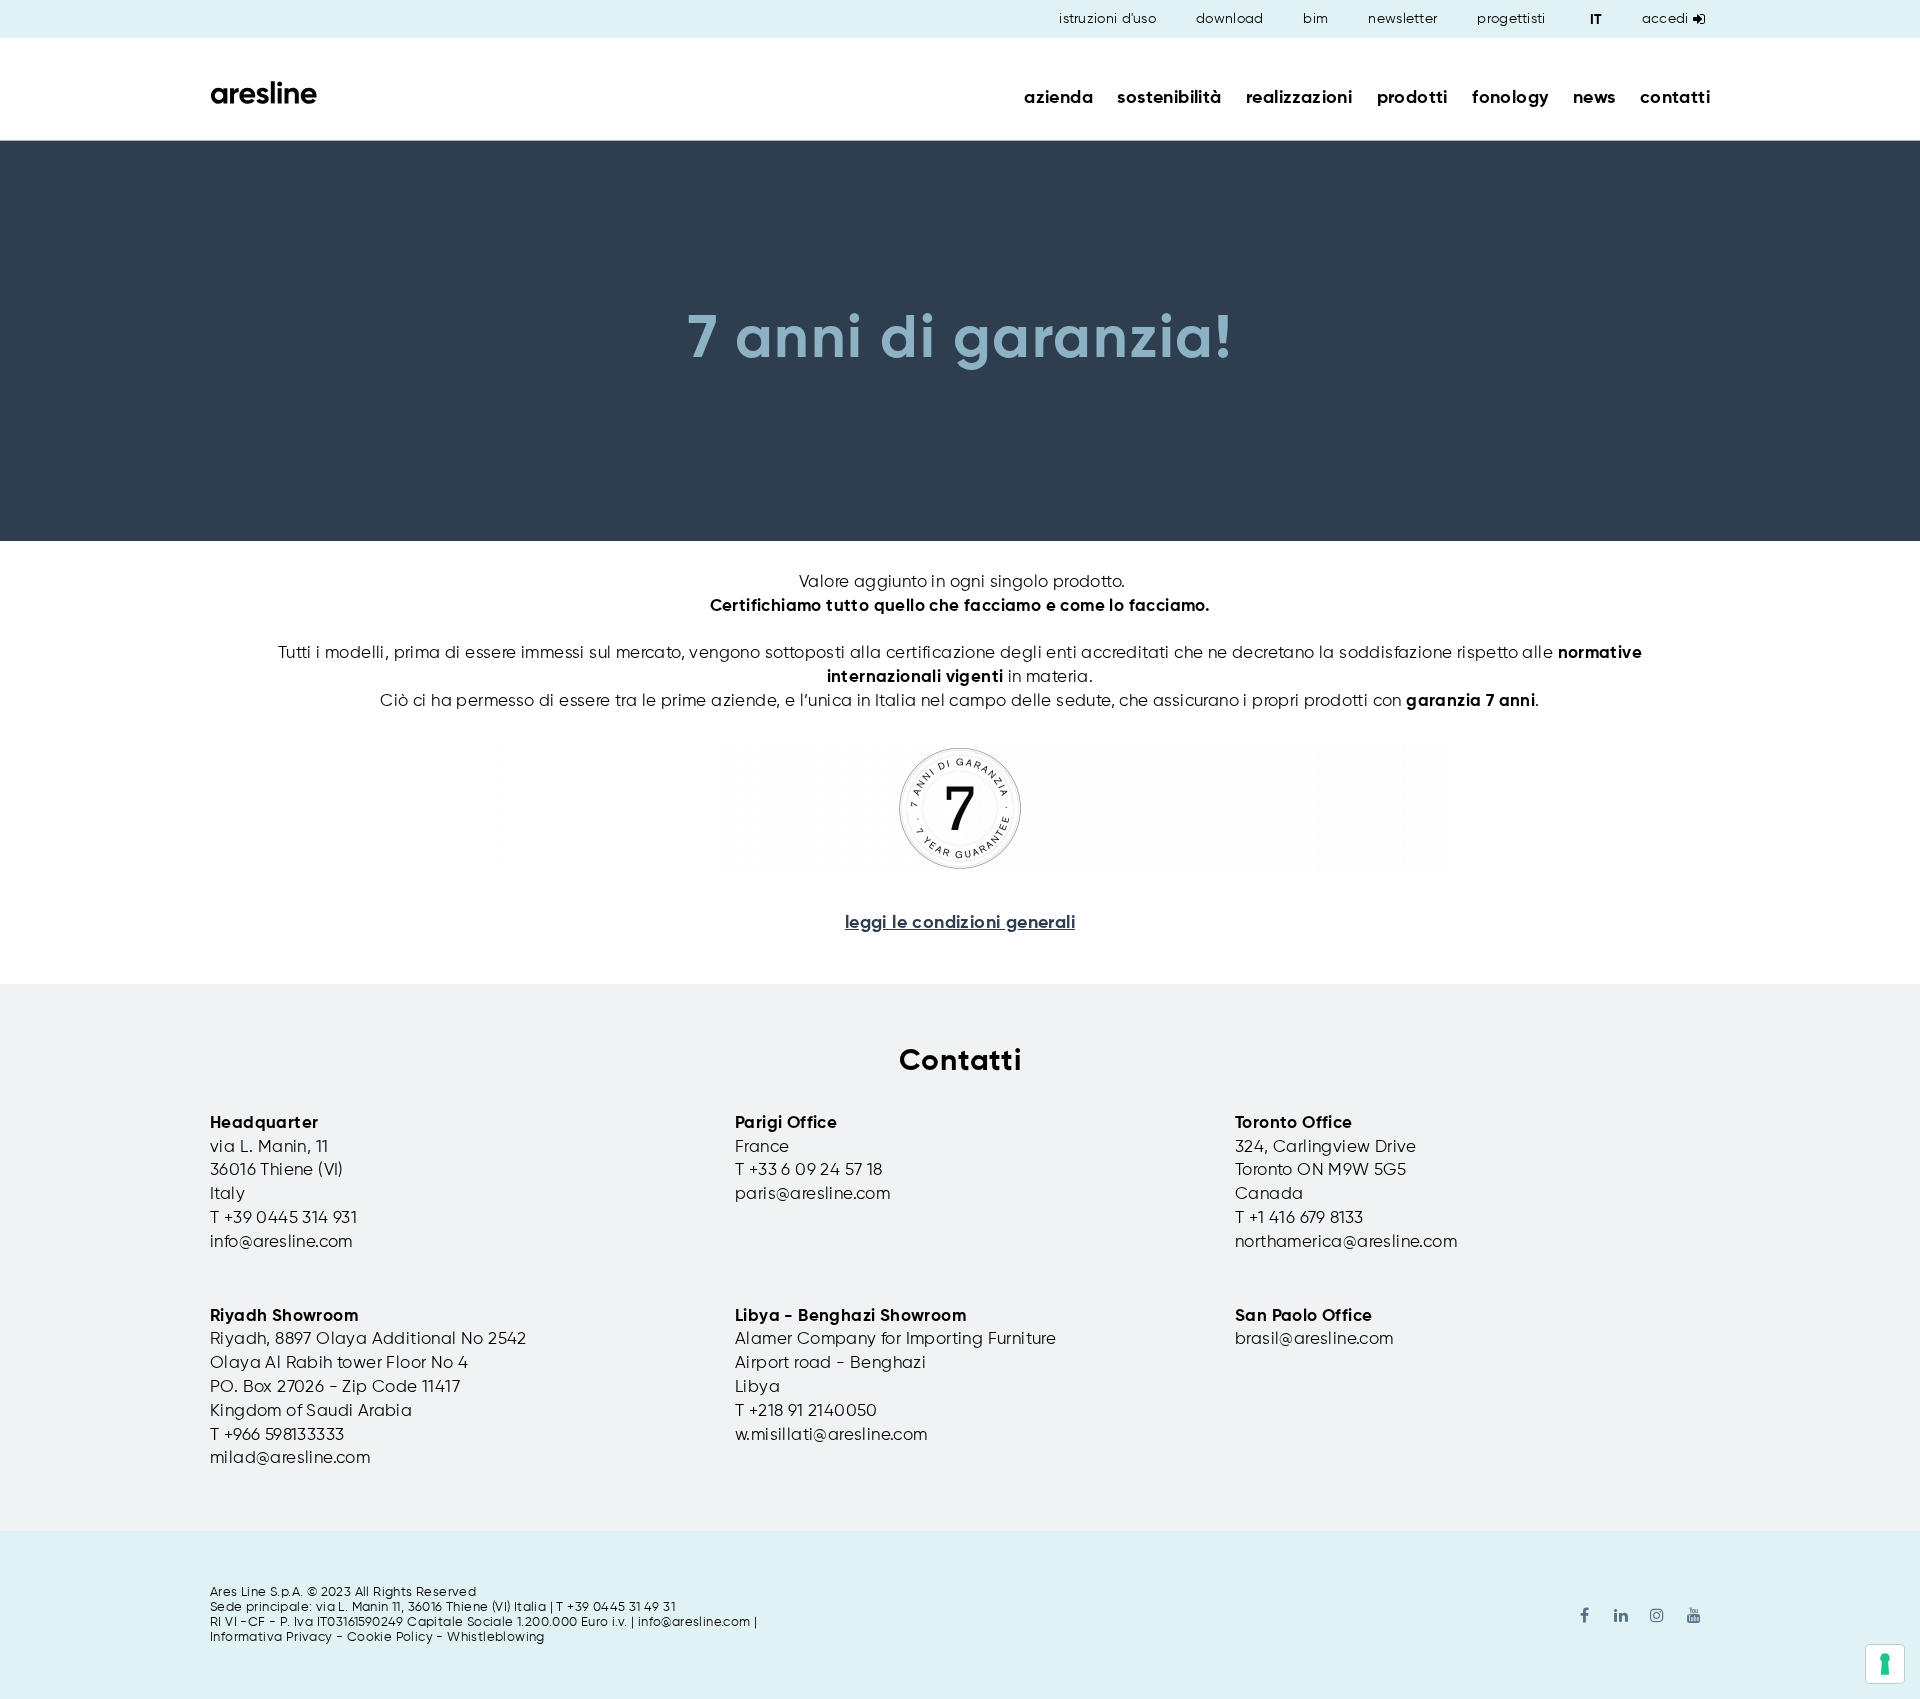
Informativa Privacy (271, 1637)
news (1594, 98)
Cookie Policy (390, 1637)
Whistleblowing (496, 1637)
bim (1315, 19)
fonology (1510, 98)
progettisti (1511, 19)
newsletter (1402, 19)
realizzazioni (1299, 98)
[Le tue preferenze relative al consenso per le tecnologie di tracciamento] (1885, 1664)
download (1229, 19)
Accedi (1665, 19)
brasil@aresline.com (1314, 1339)
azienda (1058, 98)
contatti (1675, 98)
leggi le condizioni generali (960, 923)
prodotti (1412, 98)
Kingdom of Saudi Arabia (311, 1411)
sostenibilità (1169, 98)
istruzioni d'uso (1107, 19)
